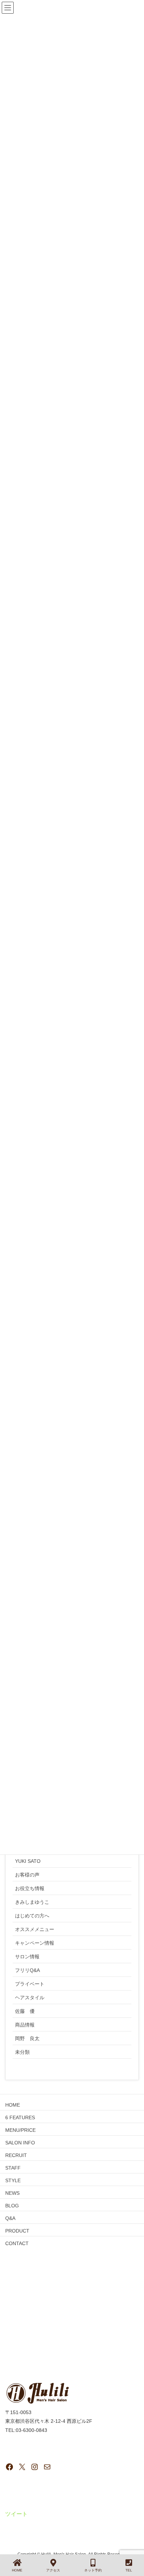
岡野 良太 (27, 2038)
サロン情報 (27, 1957)
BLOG (12, 2206)
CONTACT (17, 2243)
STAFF (13, 2168)
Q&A (10, 2218)
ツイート (16, 2514)
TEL (129, 2570)
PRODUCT (17, 2231)
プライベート (30, 1984)
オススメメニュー (35, 1929)
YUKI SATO (28, 1861)
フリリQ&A (27, 1970)
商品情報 (25, 2025)
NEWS (12, 2193)
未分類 (22, 2052)
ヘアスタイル (30, 1997)
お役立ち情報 (30, 1888)
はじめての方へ (32, 1916)
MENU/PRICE (20, 2130)
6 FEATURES (20, 2117)
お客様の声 (27, 1875)
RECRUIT (16, 2155)
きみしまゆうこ (32, 1902)
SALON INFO (20, 2143)
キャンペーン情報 (35, 1943)
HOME (13, 2105)
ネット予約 (93, 2570)
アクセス (53, 2570)
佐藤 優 (25, 2011)
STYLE (13, 2180)
